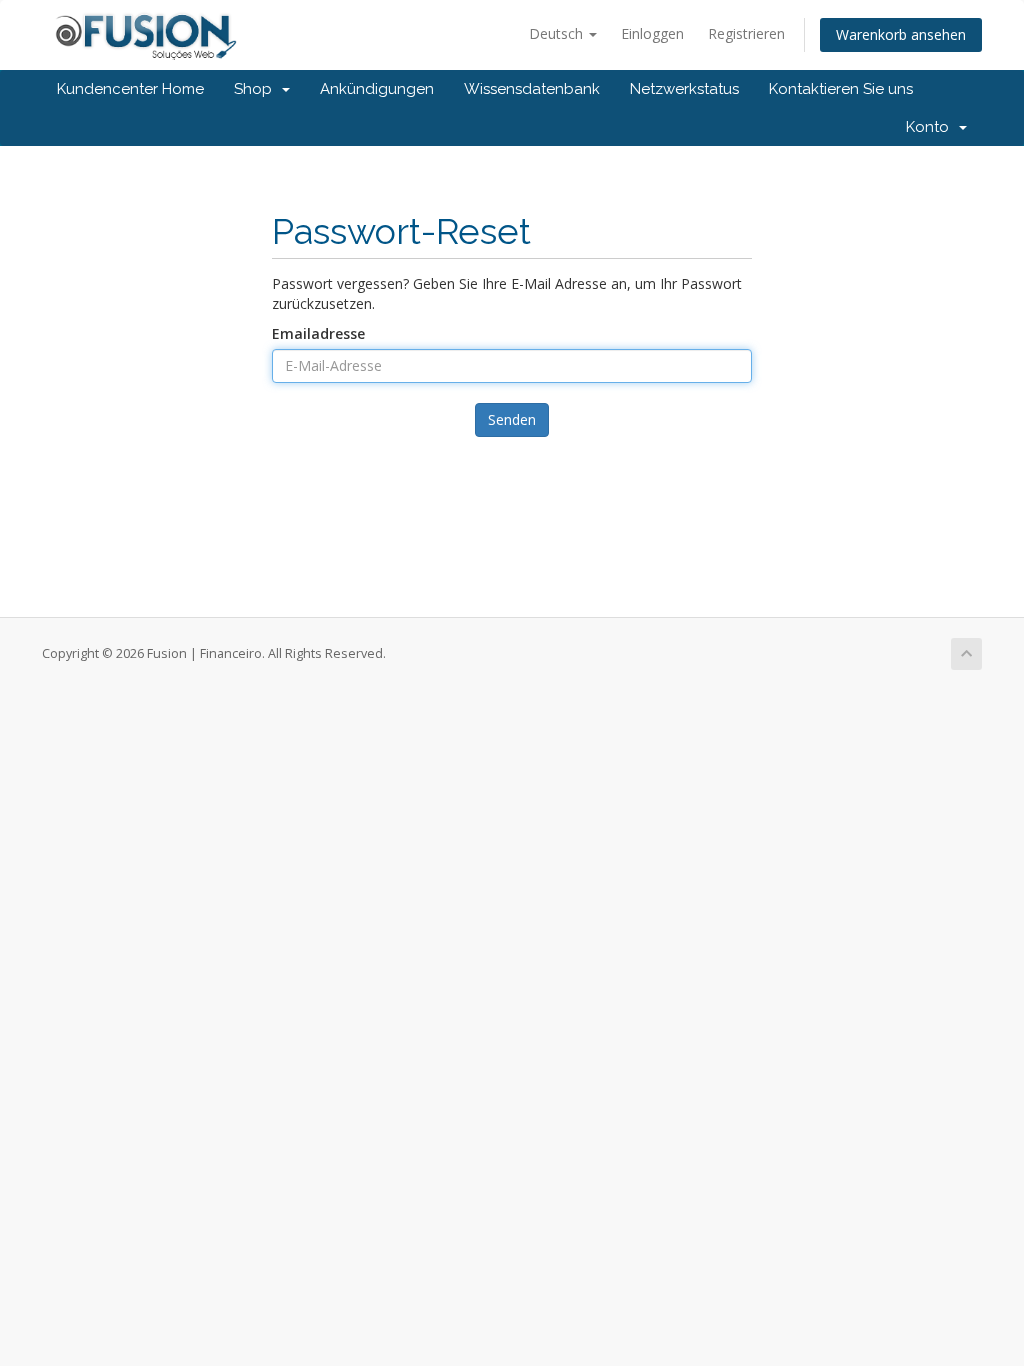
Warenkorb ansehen (901, 34)
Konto (931, 127)
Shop (257, 89)
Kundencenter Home (130, 89)
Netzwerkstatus (684, 89)
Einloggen (652, 33)
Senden (512, 419)
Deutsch (558, 33)
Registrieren (746, 33)
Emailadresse (318, 333)
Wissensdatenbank (532, 89)
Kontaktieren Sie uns (841, 89)
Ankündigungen (377, 89)
